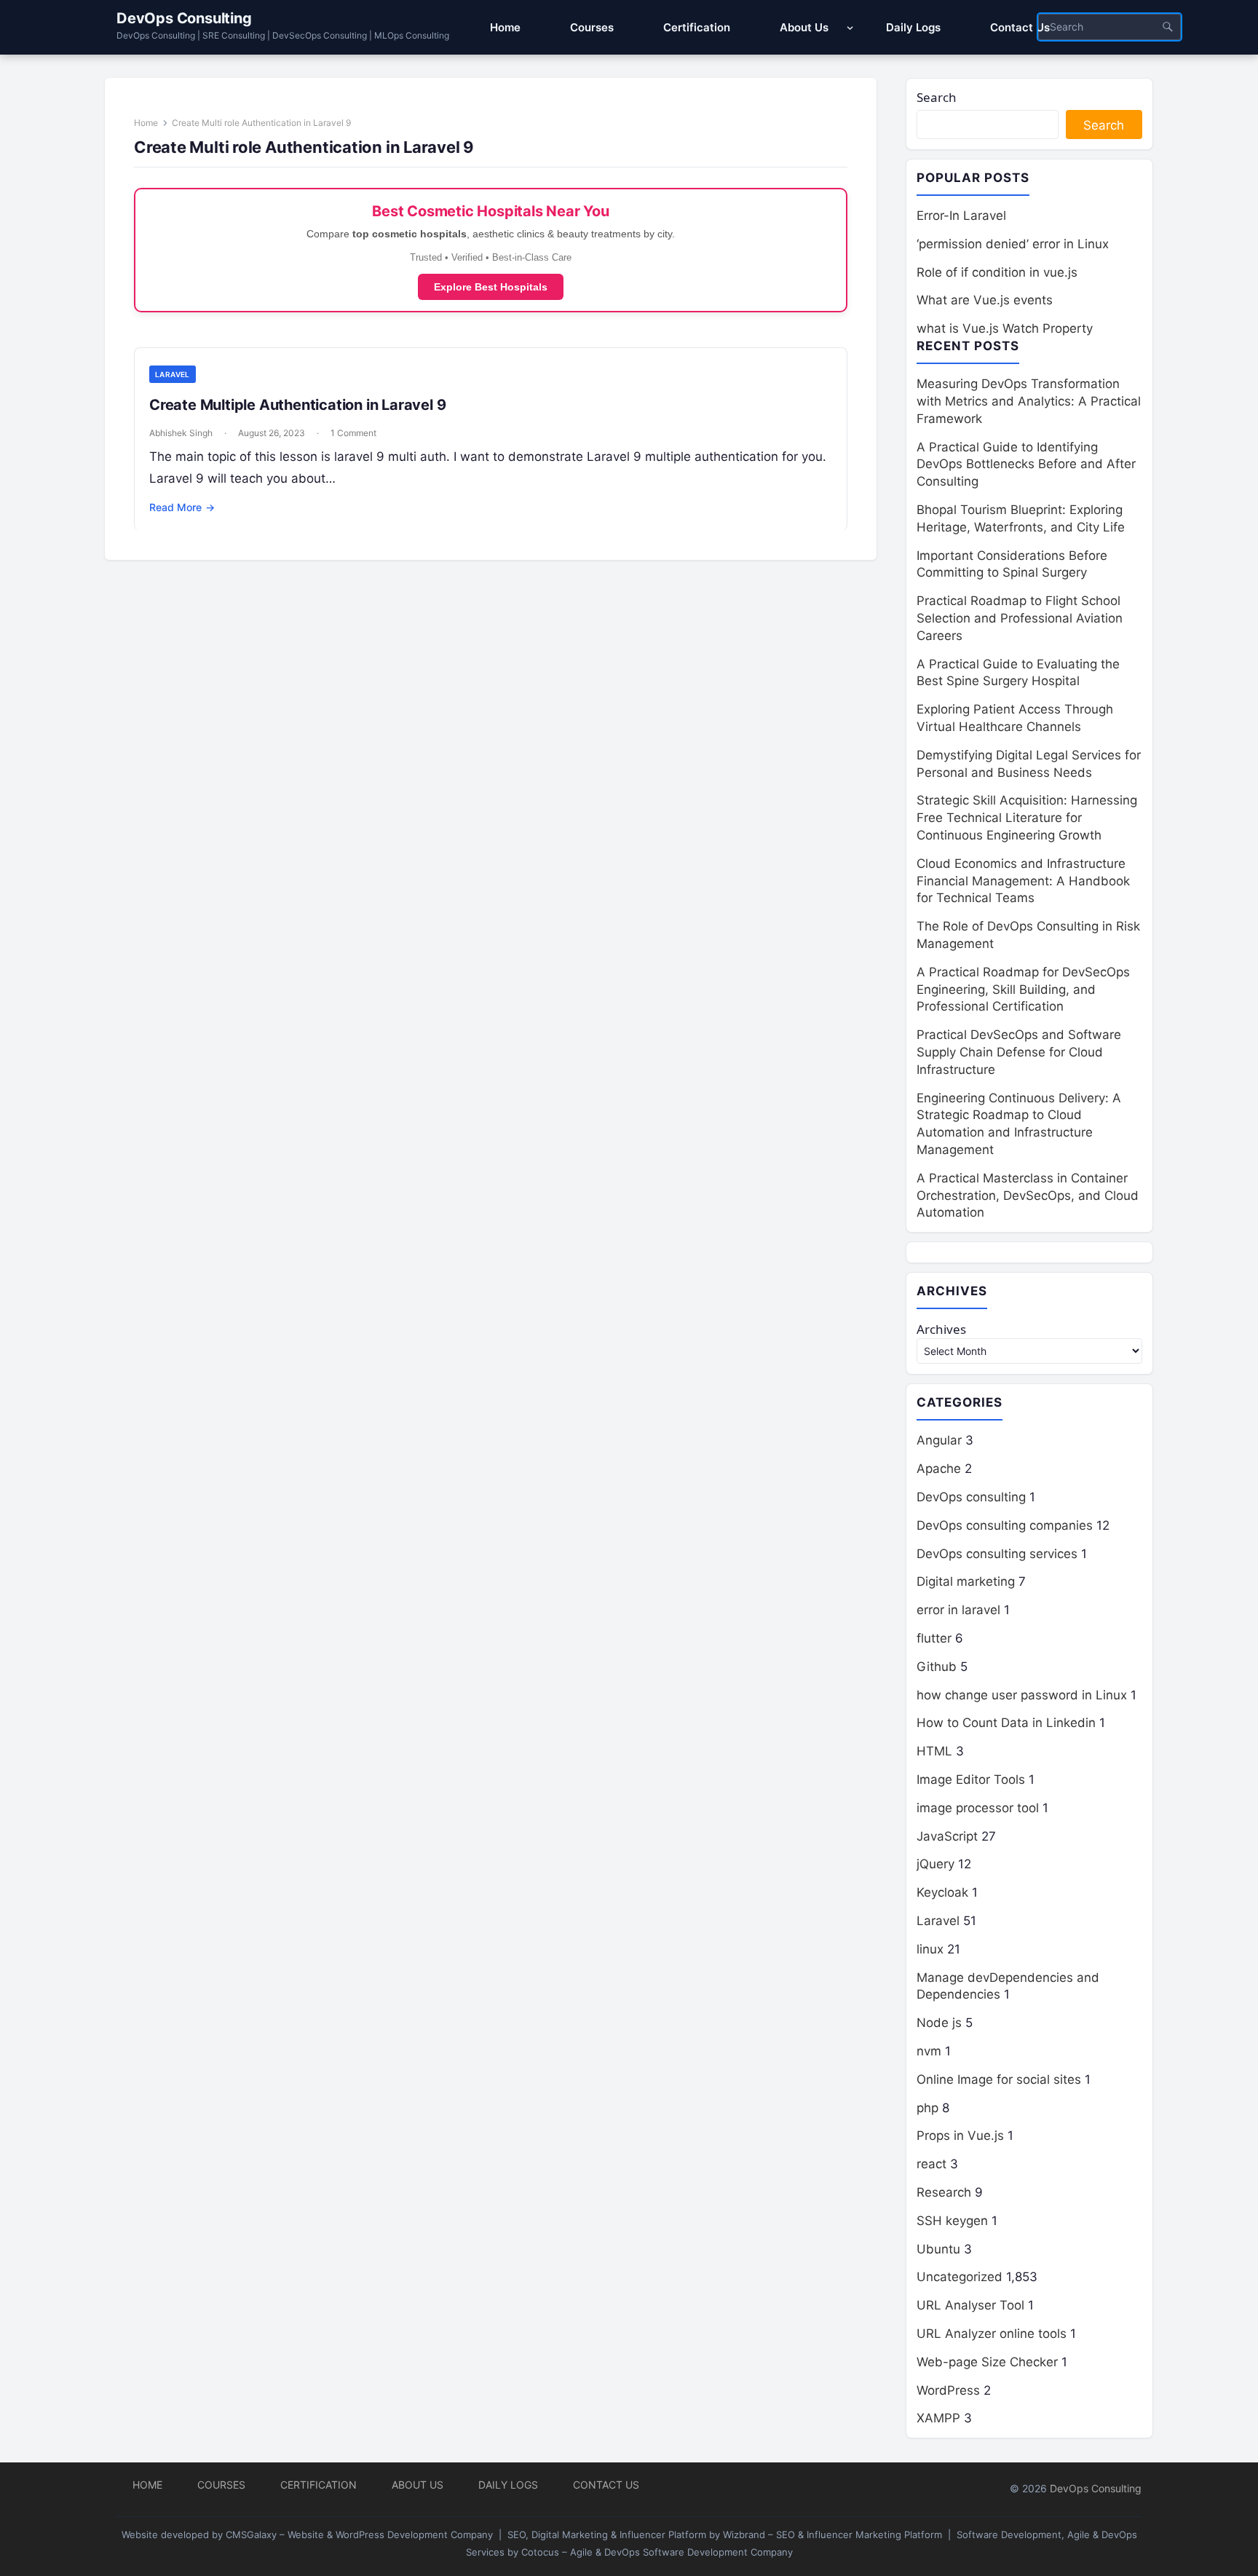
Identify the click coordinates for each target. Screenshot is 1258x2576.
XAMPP (938, 2418)
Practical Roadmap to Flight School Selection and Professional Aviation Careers (1020, 618)
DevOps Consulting (184, 18)
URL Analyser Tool (970, 2305)
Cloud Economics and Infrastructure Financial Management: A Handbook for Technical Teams (1023, 881)
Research (944, 2192)
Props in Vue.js (960, 2136)
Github (937, 1667)
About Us (418, 2485)
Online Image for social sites (999, 2079)
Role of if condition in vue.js (997, 272)
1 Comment (353, 433)
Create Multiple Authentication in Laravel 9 (297, 405)
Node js (939, 2023)
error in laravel (958, 1610)
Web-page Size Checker (987, 2362)
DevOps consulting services (997, 1554)
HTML (934, 1751)
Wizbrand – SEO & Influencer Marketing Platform (832, 2534)
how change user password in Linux (1022, 1695)
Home (146, 123)
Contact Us (606, 2485)
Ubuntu (938, 2249)
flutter (934, 1638)
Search (937, 97)
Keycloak (942, 1892)
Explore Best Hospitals (491, 287)
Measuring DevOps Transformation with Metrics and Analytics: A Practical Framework (1029, 401)
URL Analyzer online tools (992, 2334)
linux (930, 1949)
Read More (182, 507)
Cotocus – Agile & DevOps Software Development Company (657, 2552)
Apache (939, 1469)
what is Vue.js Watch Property (1005, 328)
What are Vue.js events (985, 300)
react (931, 2164)
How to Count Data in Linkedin (1006, 1723)
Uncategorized (960, 2277)
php (927, 2108)
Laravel (173, 374)
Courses (221, 2485)
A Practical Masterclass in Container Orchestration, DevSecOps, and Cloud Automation (1028, 1196)
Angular (939, 1440)
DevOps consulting (971, 1497)
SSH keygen (952, 2221)
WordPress (948, 2390)
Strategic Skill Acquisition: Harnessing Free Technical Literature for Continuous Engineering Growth (1027, 818)
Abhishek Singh (181, 433)
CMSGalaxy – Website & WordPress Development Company (359, 2534)
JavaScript (947, 1836)
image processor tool (978, 1808)
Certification (319, 2485)
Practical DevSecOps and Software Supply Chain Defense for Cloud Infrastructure (1019, 1052)
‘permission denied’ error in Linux (1013, 244)
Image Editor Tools (971, 1779)
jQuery (935, 1864)
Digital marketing (966, 1581)
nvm (929, 2051)
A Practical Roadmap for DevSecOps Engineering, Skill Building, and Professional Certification (1023, 989)
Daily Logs (508, 2485)
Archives (941, 1329)
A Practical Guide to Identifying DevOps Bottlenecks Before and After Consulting (1026, 465)
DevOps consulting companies (1005, 1525)
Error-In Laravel (961, 216)
